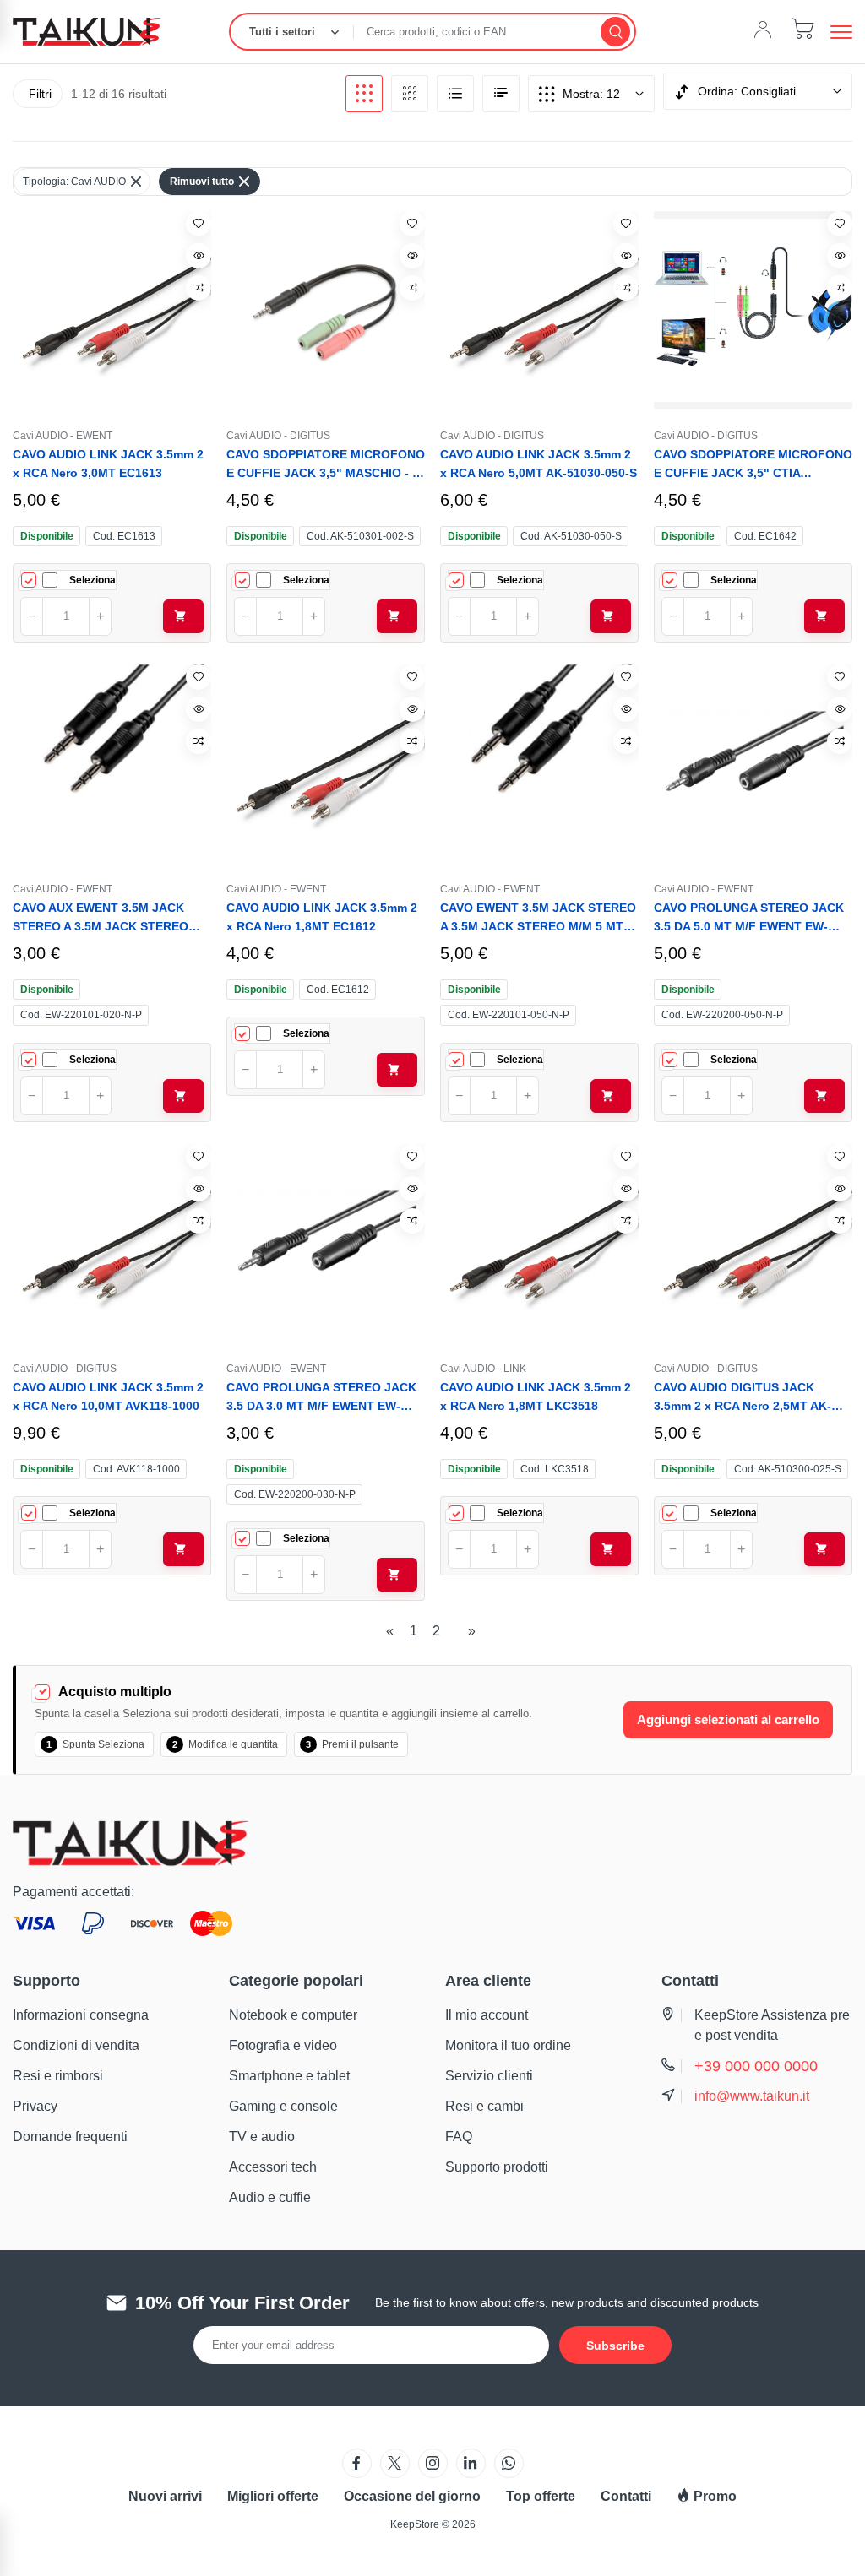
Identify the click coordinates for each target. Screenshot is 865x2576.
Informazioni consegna (81, 2015)
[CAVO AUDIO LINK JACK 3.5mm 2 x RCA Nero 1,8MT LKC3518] (539, 1243)
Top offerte (541, 2496)
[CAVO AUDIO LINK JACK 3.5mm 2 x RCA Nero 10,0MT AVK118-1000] (112, 1243)
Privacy (35, 2106)
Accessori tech (273, 2167)
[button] (841, 32)
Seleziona (92, 580)
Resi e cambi (484, 2106)
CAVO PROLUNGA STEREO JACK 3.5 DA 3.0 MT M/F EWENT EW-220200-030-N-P (321, 1398)
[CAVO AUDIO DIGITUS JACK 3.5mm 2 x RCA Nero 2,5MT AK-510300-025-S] (753, 1243)
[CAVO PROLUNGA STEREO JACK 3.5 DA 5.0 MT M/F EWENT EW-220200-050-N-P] (753, 764)
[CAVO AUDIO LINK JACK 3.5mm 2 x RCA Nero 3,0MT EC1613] (112, 310)
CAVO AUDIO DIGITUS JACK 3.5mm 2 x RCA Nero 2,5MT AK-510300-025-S (743, 1398)
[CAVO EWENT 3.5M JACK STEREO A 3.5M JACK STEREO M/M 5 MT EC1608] (539, 764)
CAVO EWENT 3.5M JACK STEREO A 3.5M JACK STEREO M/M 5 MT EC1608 (538, 918)
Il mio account (487, 2015)
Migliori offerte (273, 2496)
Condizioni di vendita (76, 2045)
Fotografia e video (283, 2045)
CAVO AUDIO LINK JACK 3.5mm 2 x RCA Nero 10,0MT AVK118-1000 (108, 1396)
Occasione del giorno (412, 2496)
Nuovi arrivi (165, 2496)
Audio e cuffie (270, 2197)
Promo (713, 2496)
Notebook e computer (293, 2015)
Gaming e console (283, 2106)
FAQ (459, 2137)
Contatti (626, 2496)
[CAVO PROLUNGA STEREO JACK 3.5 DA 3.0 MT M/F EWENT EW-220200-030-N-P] (326, 1243)
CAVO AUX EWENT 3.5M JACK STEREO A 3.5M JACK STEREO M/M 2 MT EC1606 (101, 918)
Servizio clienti (489, 2076)
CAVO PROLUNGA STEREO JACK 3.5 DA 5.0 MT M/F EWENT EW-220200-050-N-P (749, 918)
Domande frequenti (70, 2137)
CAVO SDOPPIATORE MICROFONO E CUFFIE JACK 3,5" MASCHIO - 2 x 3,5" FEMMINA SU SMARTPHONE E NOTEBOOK (326, 465)
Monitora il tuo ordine (508, 2045)
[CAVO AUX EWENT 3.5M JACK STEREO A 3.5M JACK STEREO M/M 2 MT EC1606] (112, 764)
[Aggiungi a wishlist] (199, 224)
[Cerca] (615, 32)
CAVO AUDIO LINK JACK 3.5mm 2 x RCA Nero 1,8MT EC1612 (322, 917)
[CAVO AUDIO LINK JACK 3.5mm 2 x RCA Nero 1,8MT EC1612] (326, 764)
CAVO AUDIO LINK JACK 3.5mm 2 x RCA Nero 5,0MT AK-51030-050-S (539, 464)
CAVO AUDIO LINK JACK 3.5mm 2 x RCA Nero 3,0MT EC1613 (108, 464)
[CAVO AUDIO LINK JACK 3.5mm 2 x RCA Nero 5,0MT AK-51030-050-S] (539, 310)
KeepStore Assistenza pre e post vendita (772, 2025)
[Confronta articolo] (199, 288)
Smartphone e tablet (289, 2076)
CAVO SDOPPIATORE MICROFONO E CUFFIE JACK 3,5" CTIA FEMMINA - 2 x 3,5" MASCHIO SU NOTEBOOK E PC (753, 465)
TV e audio (262, 2137)
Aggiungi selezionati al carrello (728, 1719)
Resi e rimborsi (58, 2076)
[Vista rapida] (199, 256)
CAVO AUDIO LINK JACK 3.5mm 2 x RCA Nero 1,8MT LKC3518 (536, 1396)
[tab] (364, 94)
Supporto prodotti (497, 2167)
